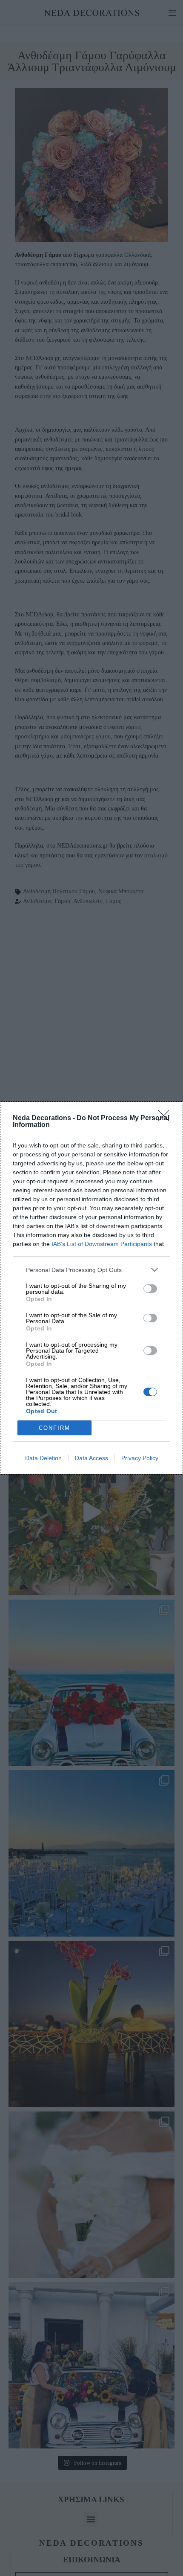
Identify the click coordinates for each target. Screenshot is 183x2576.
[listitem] (91, 1270)
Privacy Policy (140, 1458)
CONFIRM (54, 1428)
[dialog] (91, 1288)
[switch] (150, 1289)
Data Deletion (43, 1458)
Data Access (91, 1458)
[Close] (166, 1118)
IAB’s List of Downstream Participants (102, 1244)
